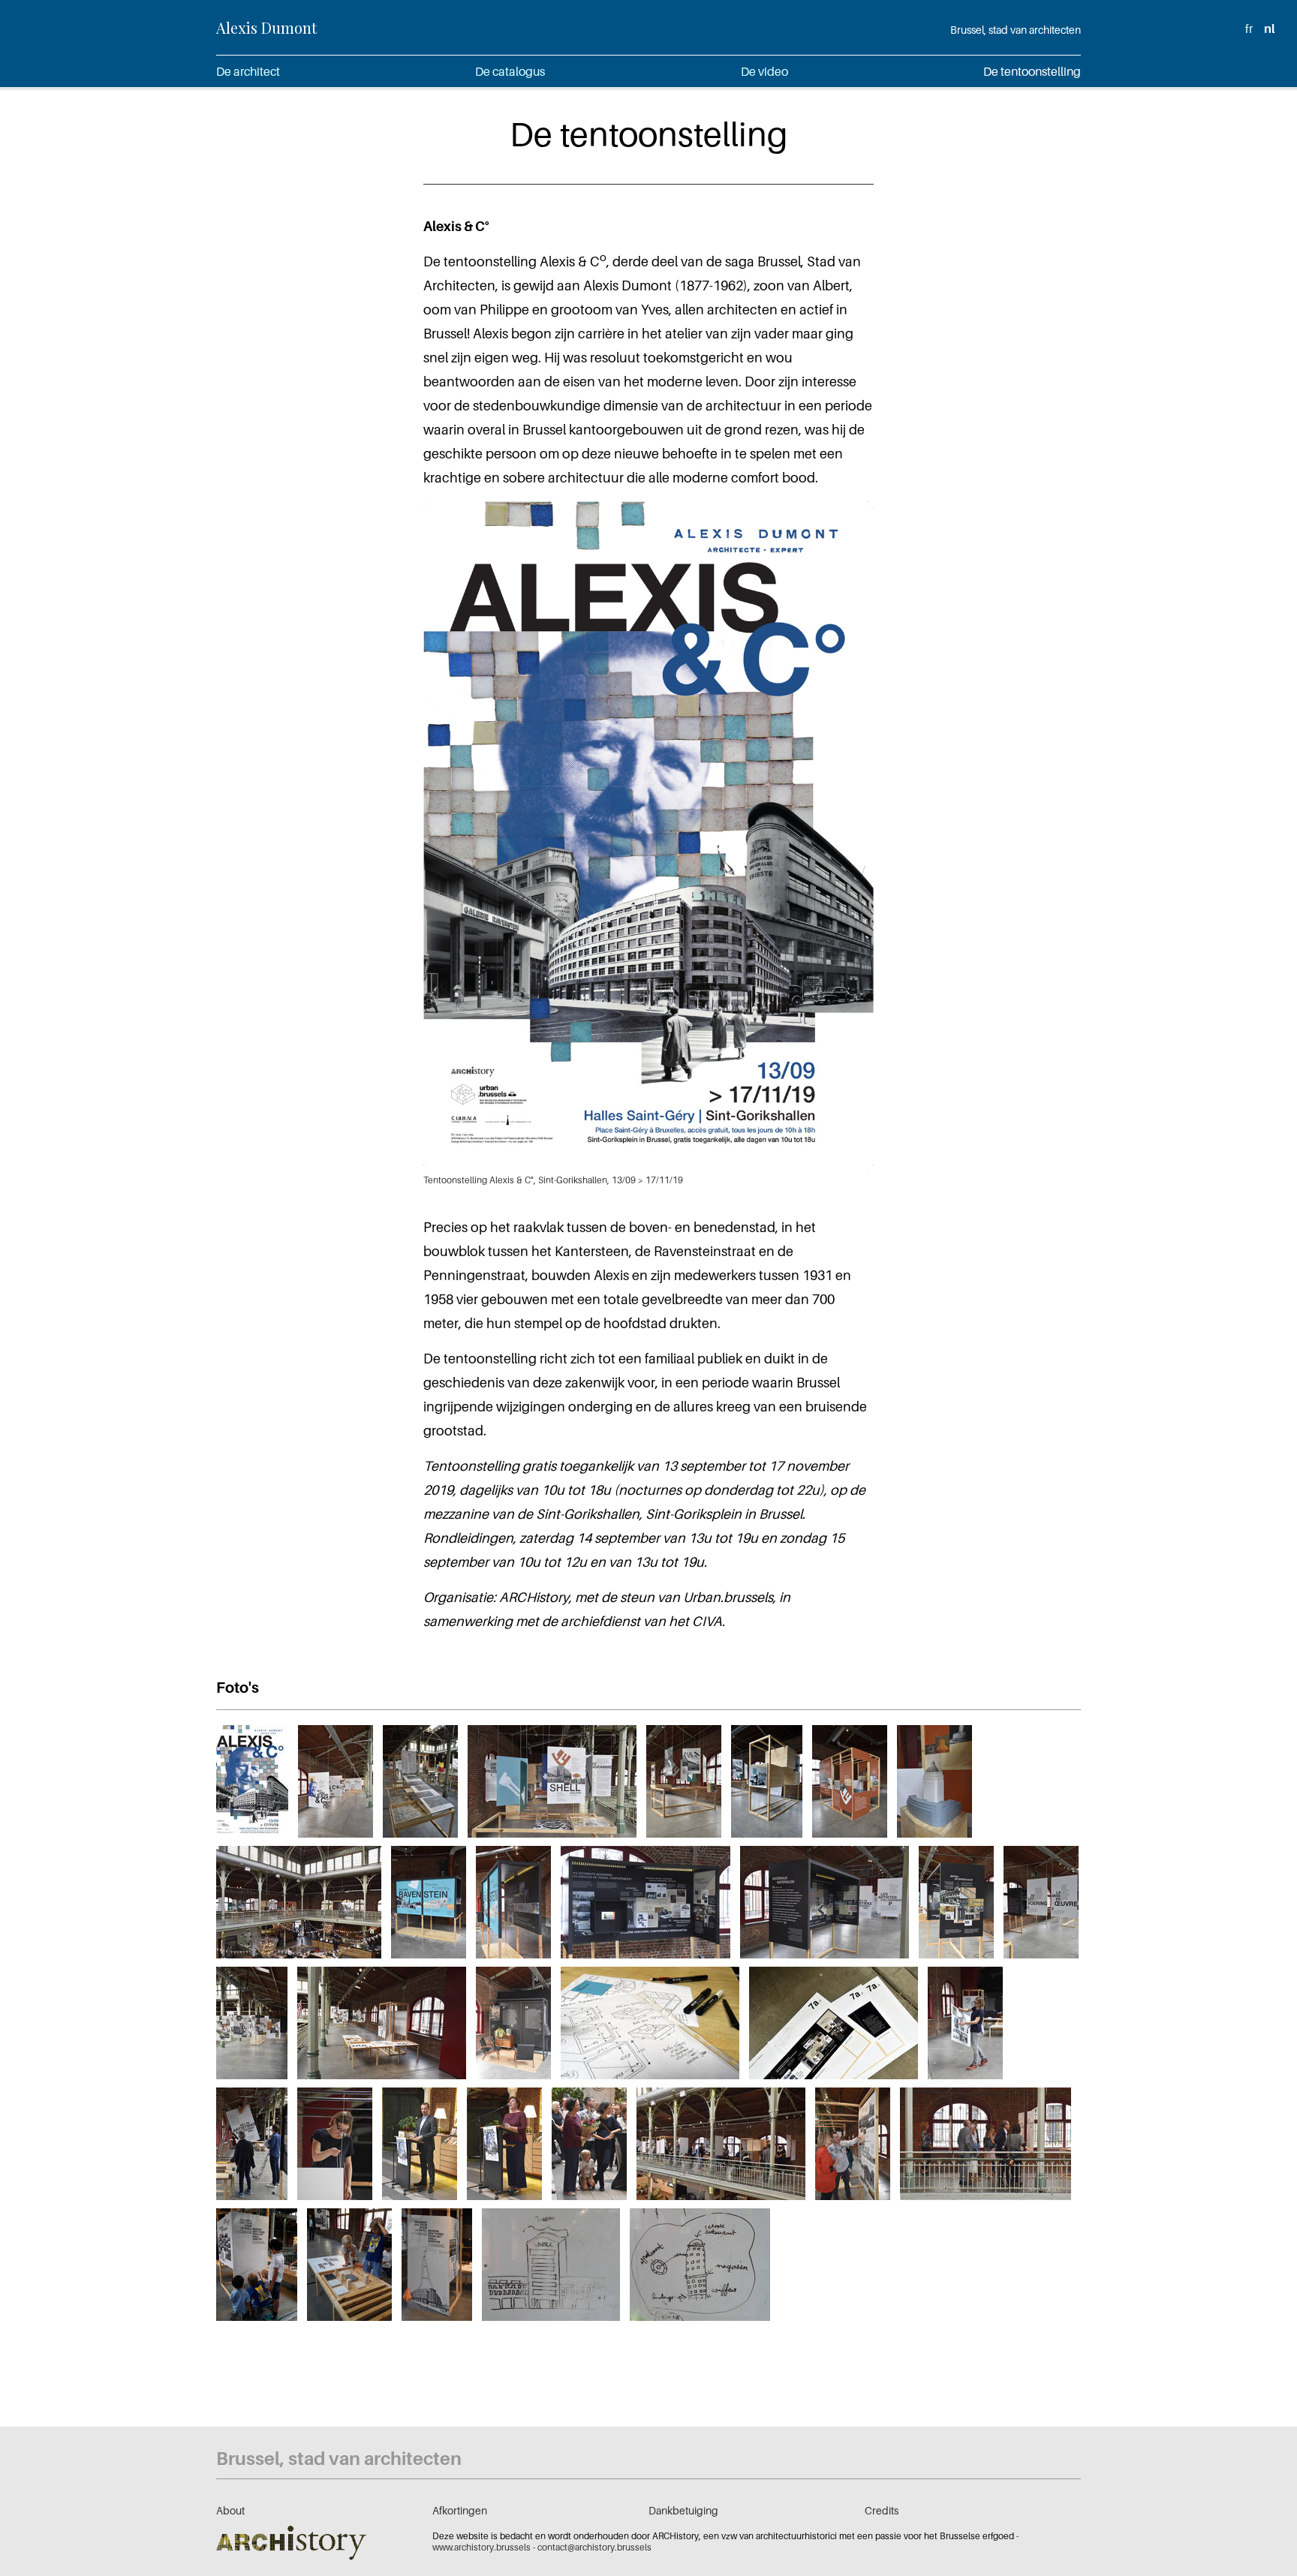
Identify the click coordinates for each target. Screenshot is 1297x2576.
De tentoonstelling (1032, 71)
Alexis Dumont (266, 27)
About (230, 2510)
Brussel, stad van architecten (1016, 30)
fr (1249, 29)
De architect (248, 71)
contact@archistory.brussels (594, 2547)
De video (764, 71)
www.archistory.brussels (481, 2547)
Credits (882, 2510)
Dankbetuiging (683, 2510)
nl (1269, 29)
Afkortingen (460, 2510)
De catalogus (510, 71)
